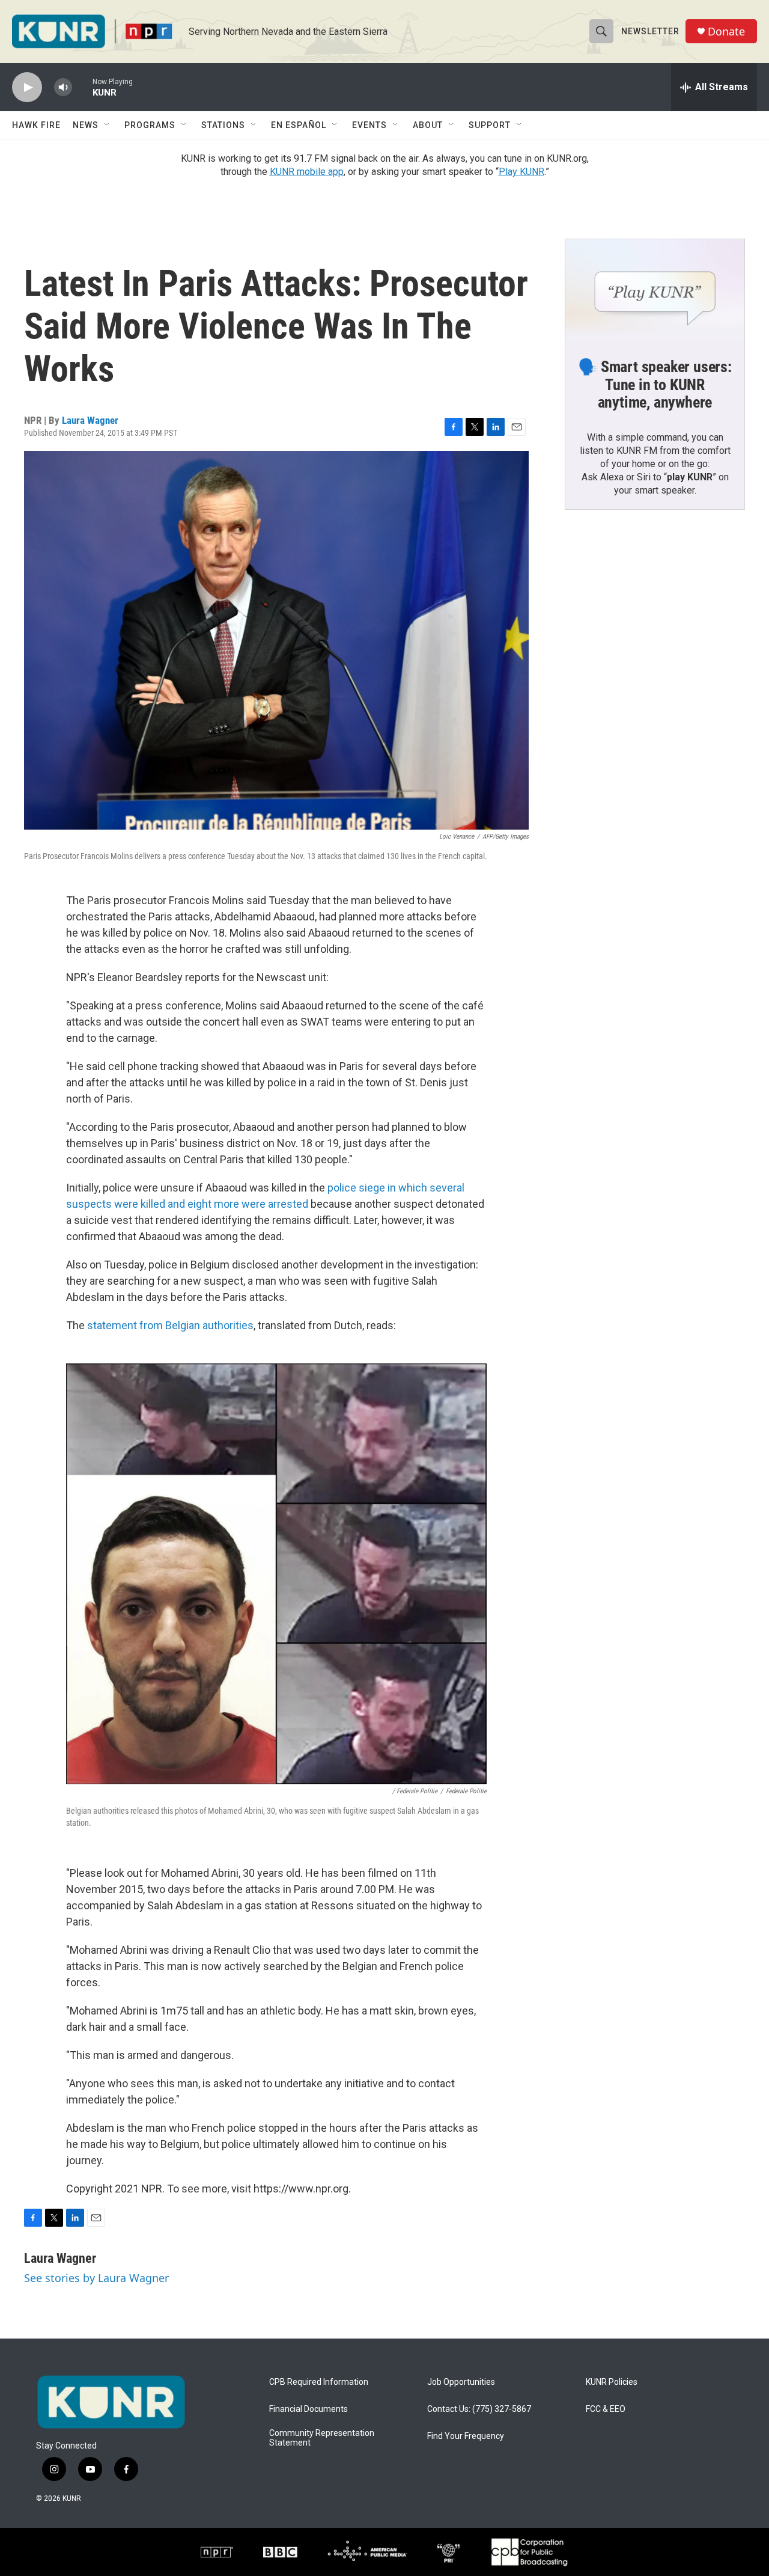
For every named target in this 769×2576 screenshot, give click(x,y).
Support (490, 125)
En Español (299, 125)
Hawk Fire (36, 125)
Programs (150, 125)
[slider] (82, 87)
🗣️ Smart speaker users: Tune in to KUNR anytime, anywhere (655, 385)
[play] (27, 87)
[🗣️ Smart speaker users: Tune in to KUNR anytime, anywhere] (655, 290)
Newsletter (650, 31)
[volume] (63, 87)
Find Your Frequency (466, 2436)
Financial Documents (309, 2409)
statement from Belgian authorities (170, 1325)
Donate (726, 32)
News (86, 125)
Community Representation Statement (322, 2438)
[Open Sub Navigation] (108, 125)
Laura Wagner (90, 420)
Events (369, 125)
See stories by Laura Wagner (96, 2278)
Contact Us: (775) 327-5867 (479, 2409)
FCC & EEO (606, 2409)
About (428, 125)
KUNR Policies (612, 2382)
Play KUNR (521, 172)
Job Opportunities (461, 2382)
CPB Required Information (319, 2382)
